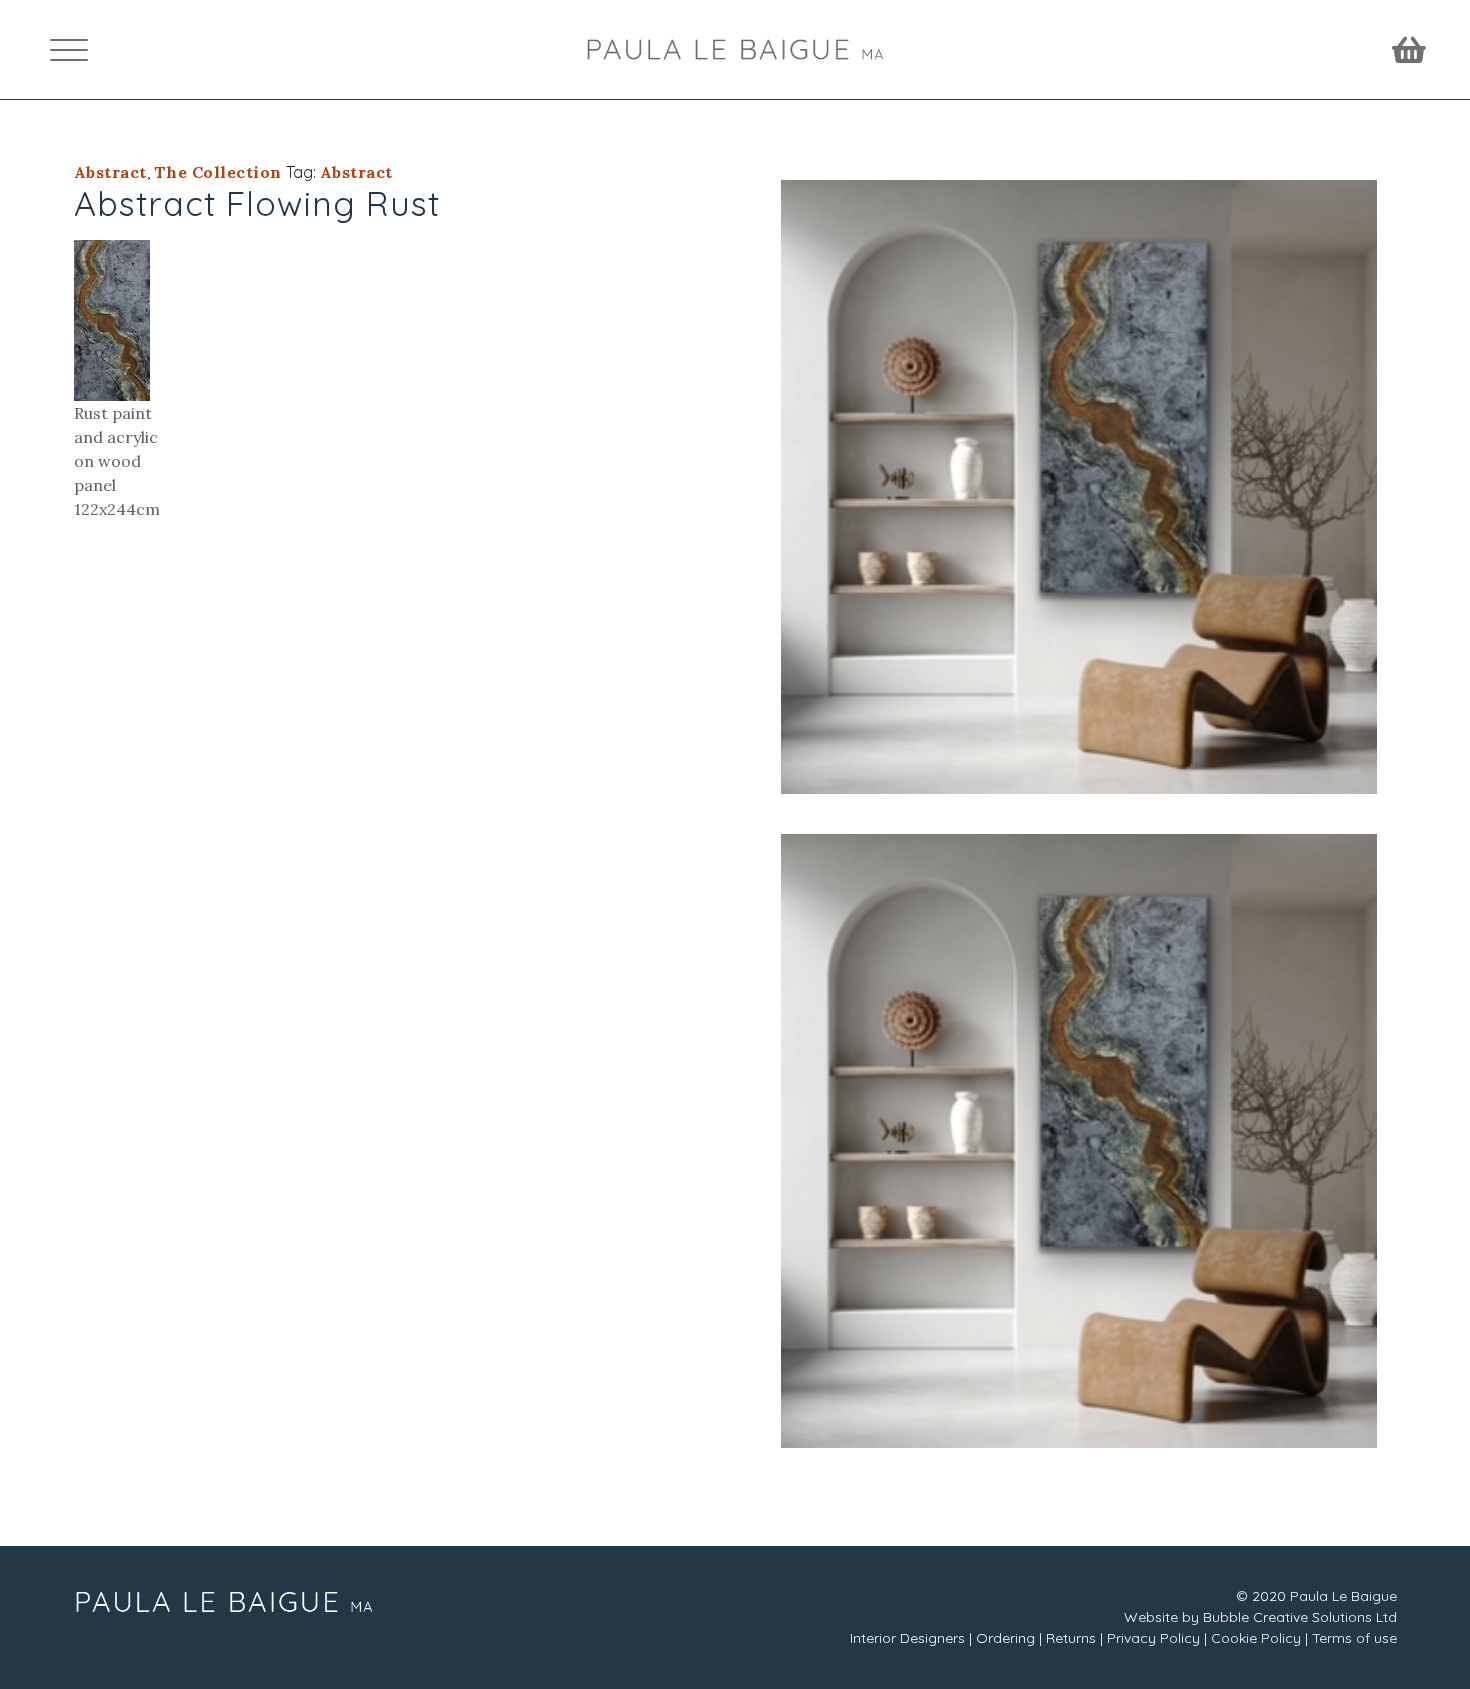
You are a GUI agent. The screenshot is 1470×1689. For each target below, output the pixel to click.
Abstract (110, 172)
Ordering (1005, 1638)
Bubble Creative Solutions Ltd (1300, 1617)
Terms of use (1354, 1638)
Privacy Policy (1153, 1638)
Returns (1071, 1638)
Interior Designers (907, 1638)
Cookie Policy (1256, 1638)
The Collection (218, 172)
